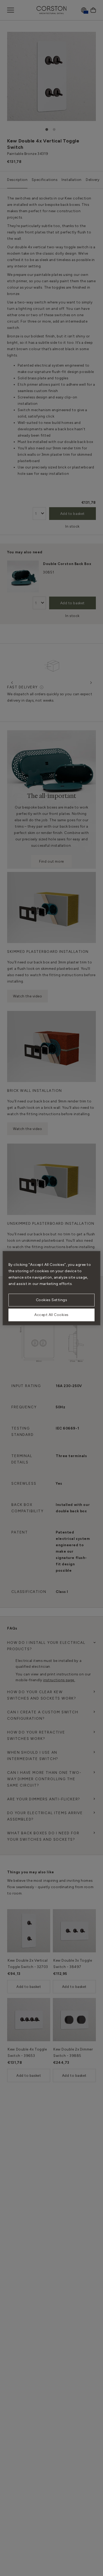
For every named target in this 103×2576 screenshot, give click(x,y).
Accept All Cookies (51, 1315)
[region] (52, 1288)
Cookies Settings (52, 1300)
